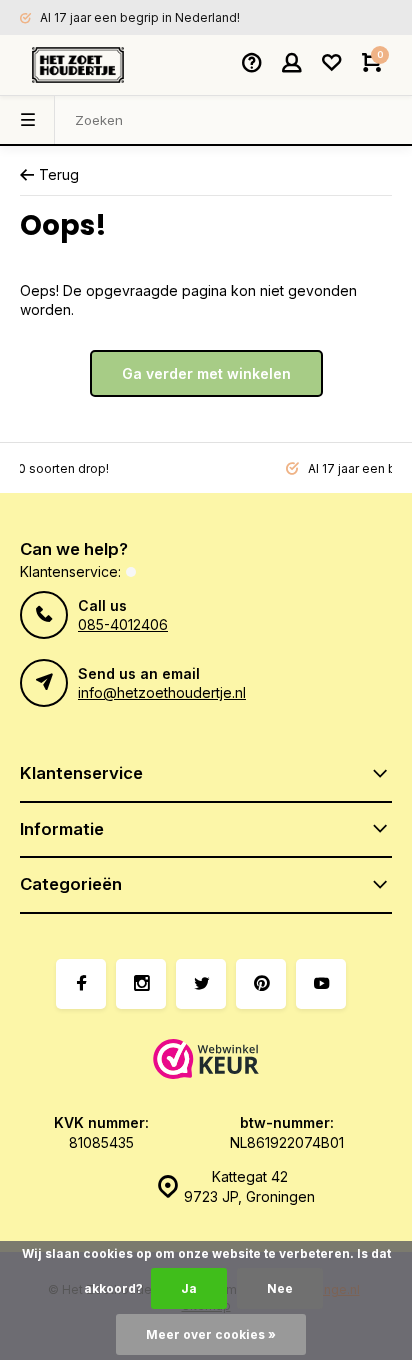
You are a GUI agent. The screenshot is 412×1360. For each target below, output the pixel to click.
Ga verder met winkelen (206, 373)
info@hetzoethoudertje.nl (162, 692)
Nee (280, 1288)
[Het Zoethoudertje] (78, 65)
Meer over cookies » (211, 1334)
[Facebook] (81, 984)
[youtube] (321, 984)
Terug (59, 174)
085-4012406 (123, 624)
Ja (189, 1288)
